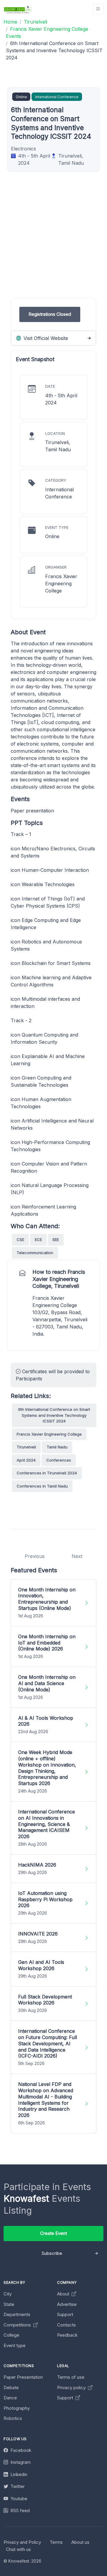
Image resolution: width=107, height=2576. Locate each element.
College (11, 2335)
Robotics (13, 2418)
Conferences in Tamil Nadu (42, 1486)
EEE (56, 1240)
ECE (38, 1240)
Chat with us (18, 2549)
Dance (10, 2398)
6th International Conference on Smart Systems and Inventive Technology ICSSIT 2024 (54, 1415)
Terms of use (71, 2377)
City (8, 2294)
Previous (35, 1556)
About (64, 2294)
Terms (56, 2542)
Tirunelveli (26, 1447)
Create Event (53, 2233)
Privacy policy (72, 2388)
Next (77, 1556)
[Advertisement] (53, 244)
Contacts (66, 2325)
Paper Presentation (23, 2377)
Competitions (18, 2325)
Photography (17, 2408)
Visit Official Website (45, 338)
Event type (15, 2345)
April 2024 (26, 1460)
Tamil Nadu (57, 1447)
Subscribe (52, 2253)
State (9, 2304)
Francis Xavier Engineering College (49, 1434)
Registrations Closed (50, 314)
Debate (11, 2388)
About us (80, 2542)
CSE (20, 1240)
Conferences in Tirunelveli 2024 (47, 1473)
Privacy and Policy (22, 2542)
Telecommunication (35, 1253)
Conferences (59, 1460)
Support (65, 2314)
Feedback (67, 2335)
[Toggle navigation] (98, 9)
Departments (17, 2314)
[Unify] (18, 9)
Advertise (67, 2304)
